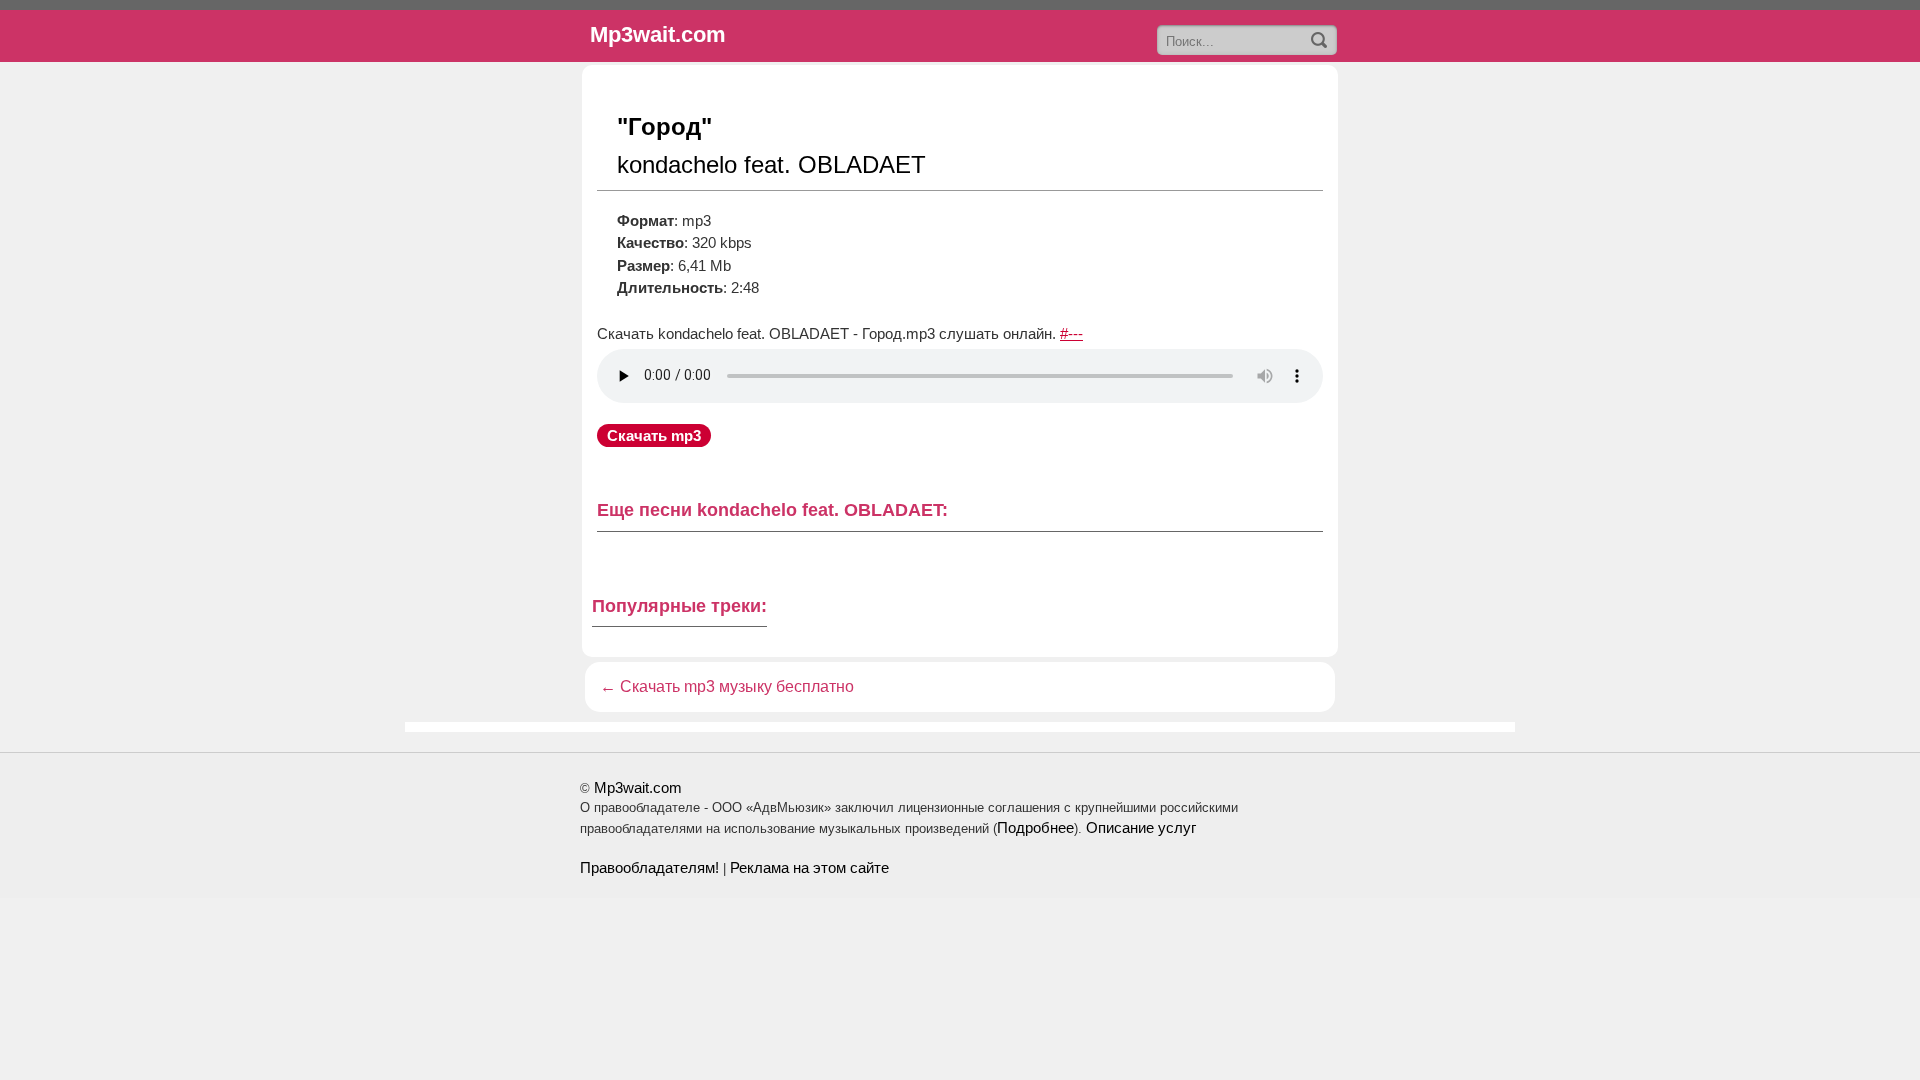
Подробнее (1035, 827)
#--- (1071, 333)
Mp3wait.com (638, 787)
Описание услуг (1141, 827)
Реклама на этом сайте (809, 867)
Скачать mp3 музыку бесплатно (737, 686)
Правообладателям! (649, 867)
